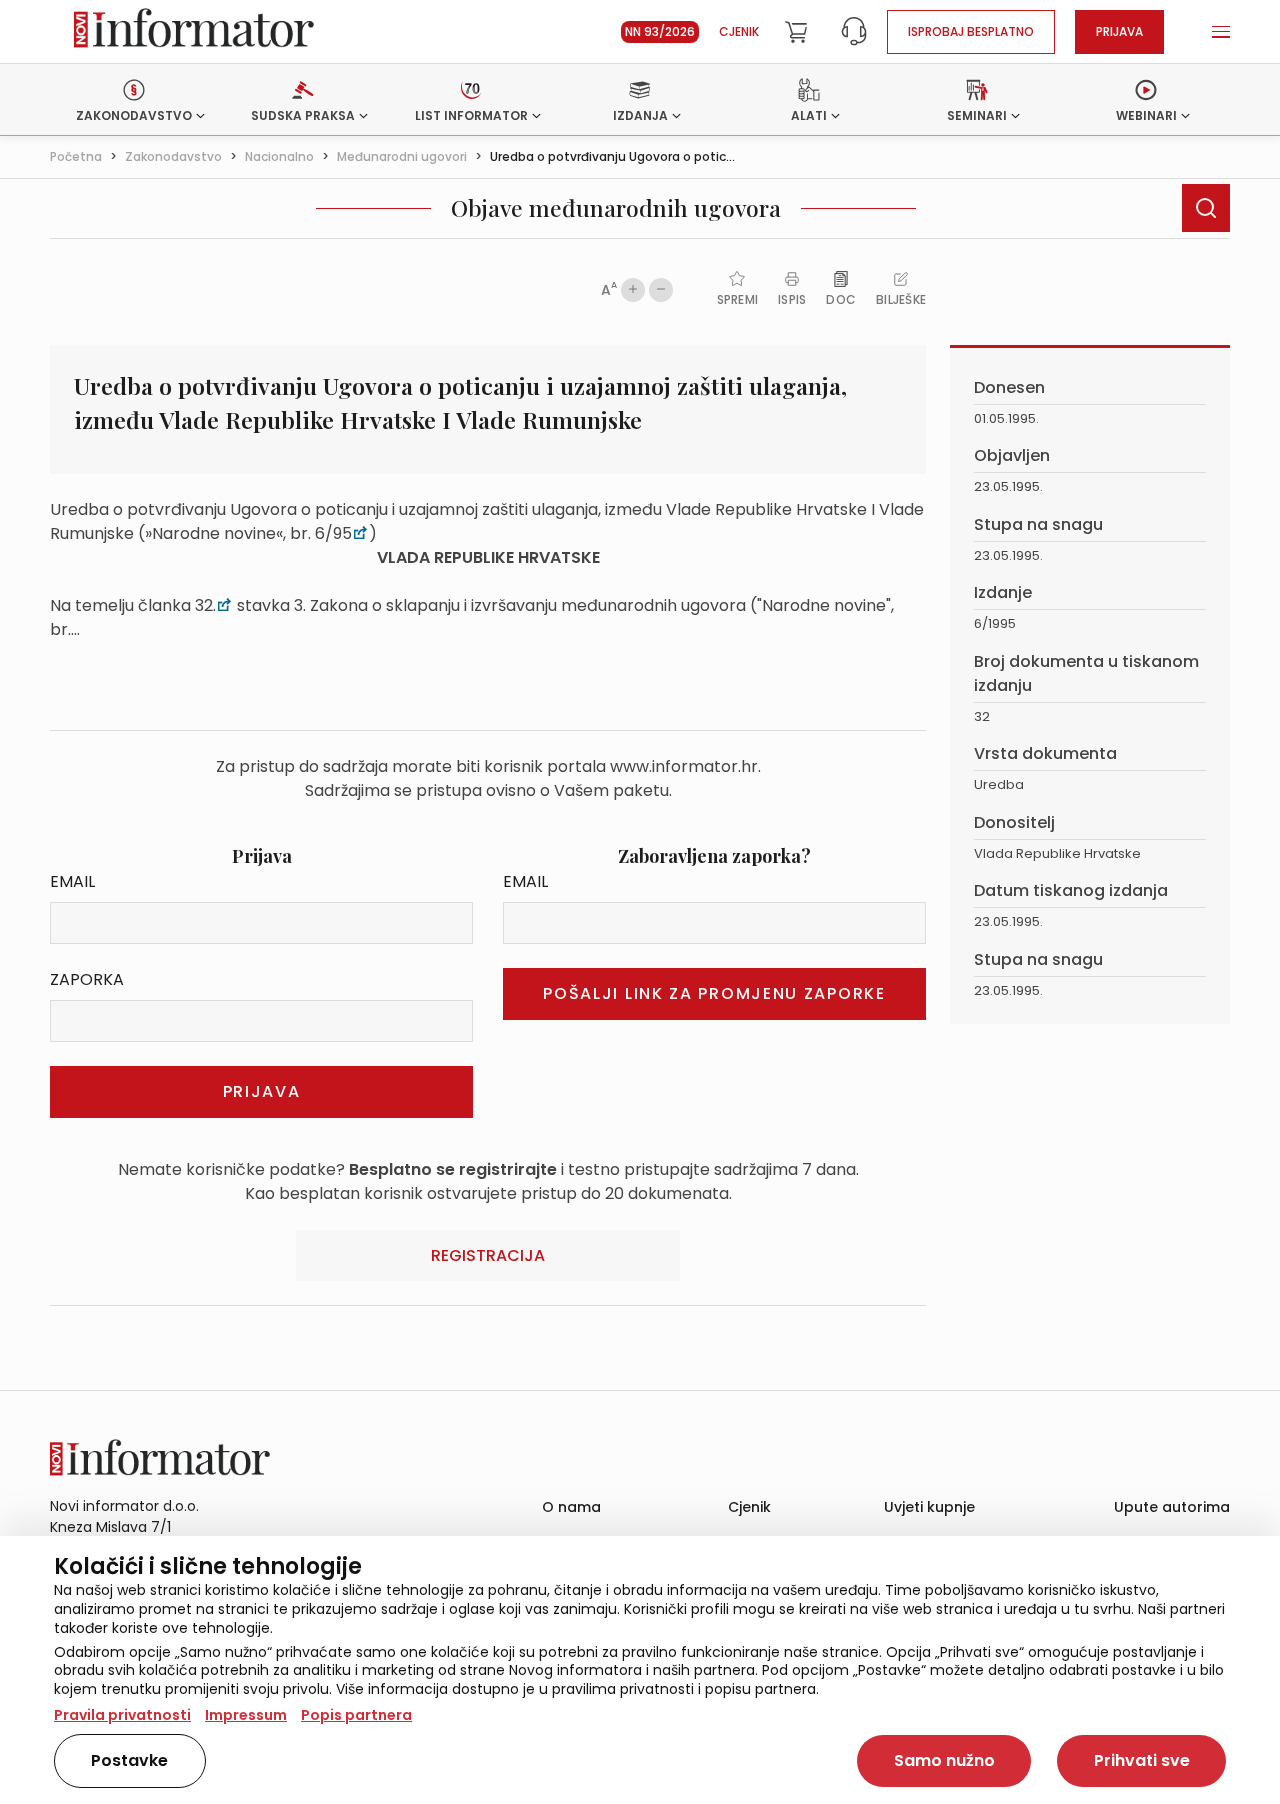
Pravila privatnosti (122, 1715)
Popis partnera (356, 1715)
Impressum (246, 1715)
